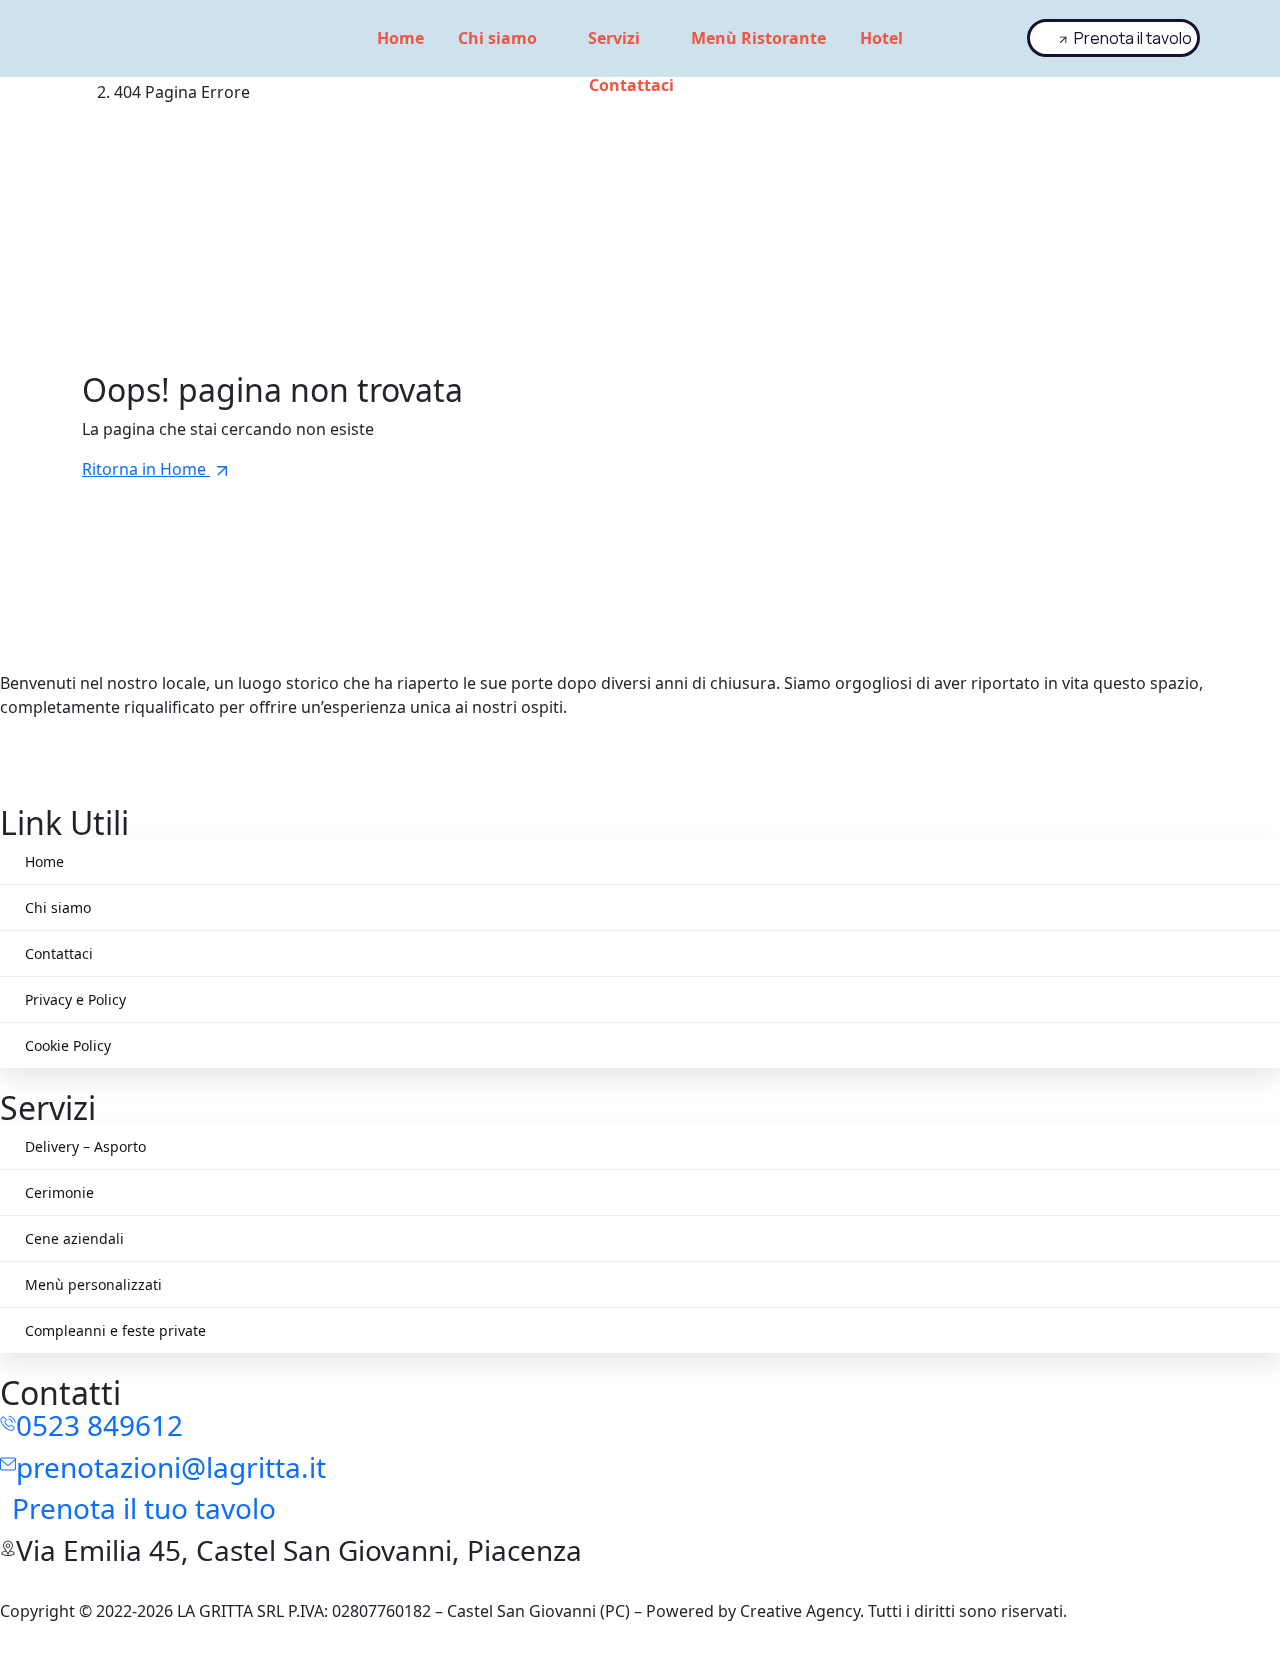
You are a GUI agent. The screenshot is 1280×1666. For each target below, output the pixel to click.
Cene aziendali (74, 1238)
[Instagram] (640, 747)
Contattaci (631, 85)
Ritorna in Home (146, 469)
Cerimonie (59, 1192)
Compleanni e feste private (115, 1330)
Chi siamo (497, 38)
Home (400, 38)
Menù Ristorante (758, 38)
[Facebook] (640, 771)
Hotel (881, 38)
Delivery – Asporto (85, 1146)
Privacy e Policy (75, 999)
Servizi (614, 38)
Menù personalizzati (93, 1284)
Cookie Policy (68, 1045)
